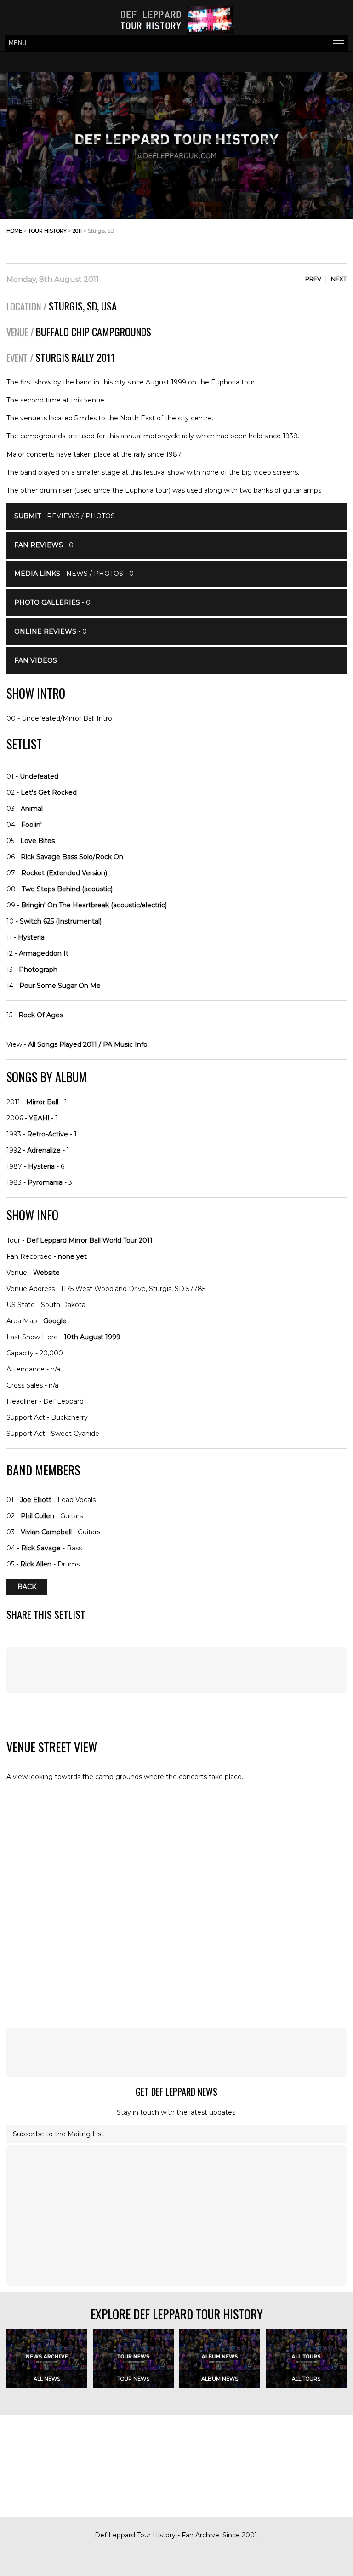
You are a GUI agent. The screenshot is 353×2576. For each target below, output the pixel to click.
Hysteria (31, 937)
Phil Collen (37, 1516)
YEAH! (39, 1118)
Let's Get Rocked (49, 792)
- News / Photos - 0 (74, 574)
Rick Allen (36, 1564)
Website (46, 1273)
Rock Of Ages (41, 1015)
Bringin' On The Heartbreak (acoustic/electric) (94, 905)
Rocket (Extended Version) (64, 873)
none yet (72, 1256)
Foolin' (31, 825)
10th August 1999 (92, 1337)
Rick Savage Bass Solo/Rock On (72, 857)
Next (339, 279)
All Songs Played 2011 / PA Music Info (88, 1044)
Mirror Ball (42, 1102)
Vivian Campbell (46, 1532)
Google (55, 1321)
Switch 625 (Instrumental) (61, 921)
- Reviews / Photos (65, 516)
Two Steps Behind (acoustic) (67, 889)
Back (27, 1587)
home (14, 231)
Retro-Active (48, 1134)
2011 (77, 231)
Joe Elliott (36, 1500)
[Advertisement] (273, 238)
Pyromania (45, 1182)
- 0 (44, 545)
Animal (32, 809)
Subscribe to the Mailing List (58, 2134)
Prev (313, 279)
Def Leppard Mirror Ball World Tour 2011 (89, 1240)
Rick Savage (41, 1548)
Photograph (38, 970)
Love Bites (37, 841)
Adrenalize (44, 1150)
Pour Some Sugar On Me (60, 986)
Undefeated (39, 776)
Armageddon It (44, 953)
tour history (47, 231)
